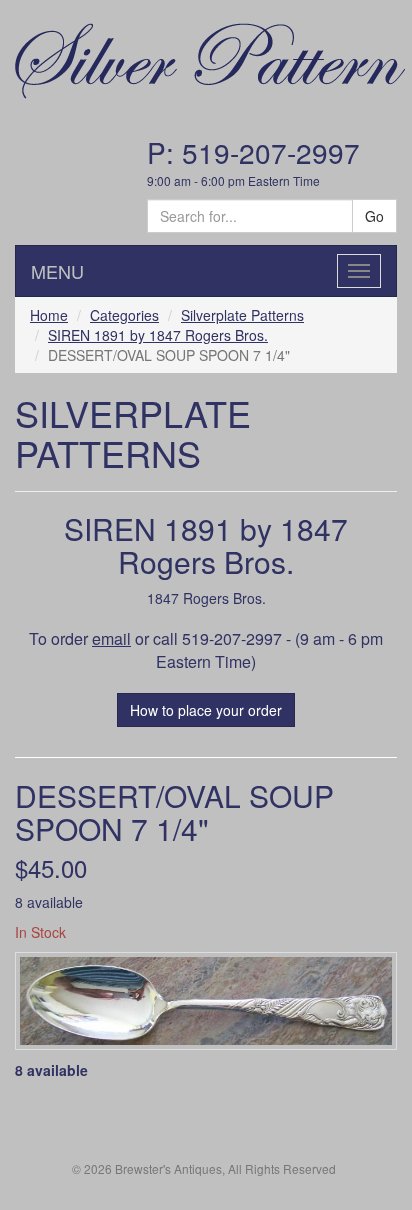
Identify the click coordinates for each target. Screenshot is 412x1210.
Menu (57, 271)
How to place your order (206, 710)
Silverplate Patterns (242, 315)
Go (374, 216)
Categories (124, 315)
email (111, 638)
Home (49, 315)
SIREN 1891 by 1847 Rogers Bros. (158, 335)
